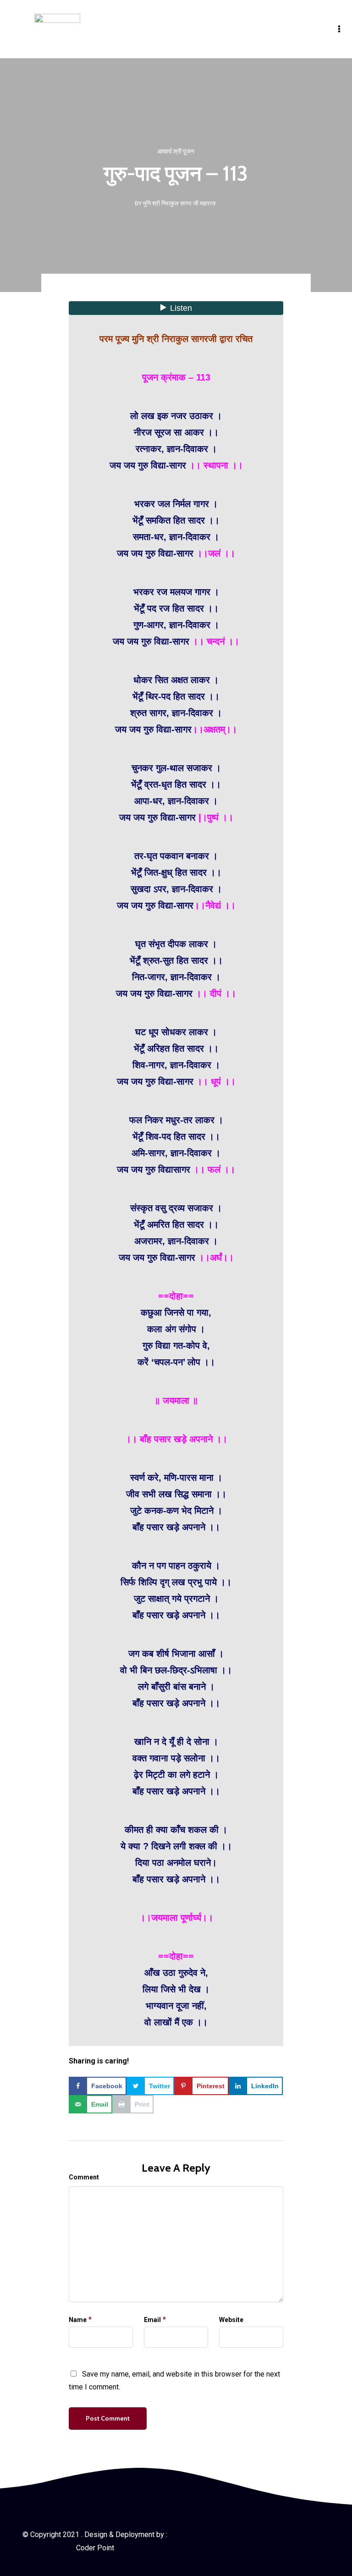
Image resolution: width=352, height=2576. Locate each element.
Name (78, 2320)
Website (231, 2320)
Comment (84, 2177)
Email (152, 2320)
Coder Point (95, 2548)
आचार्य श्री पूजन (176, 151)
